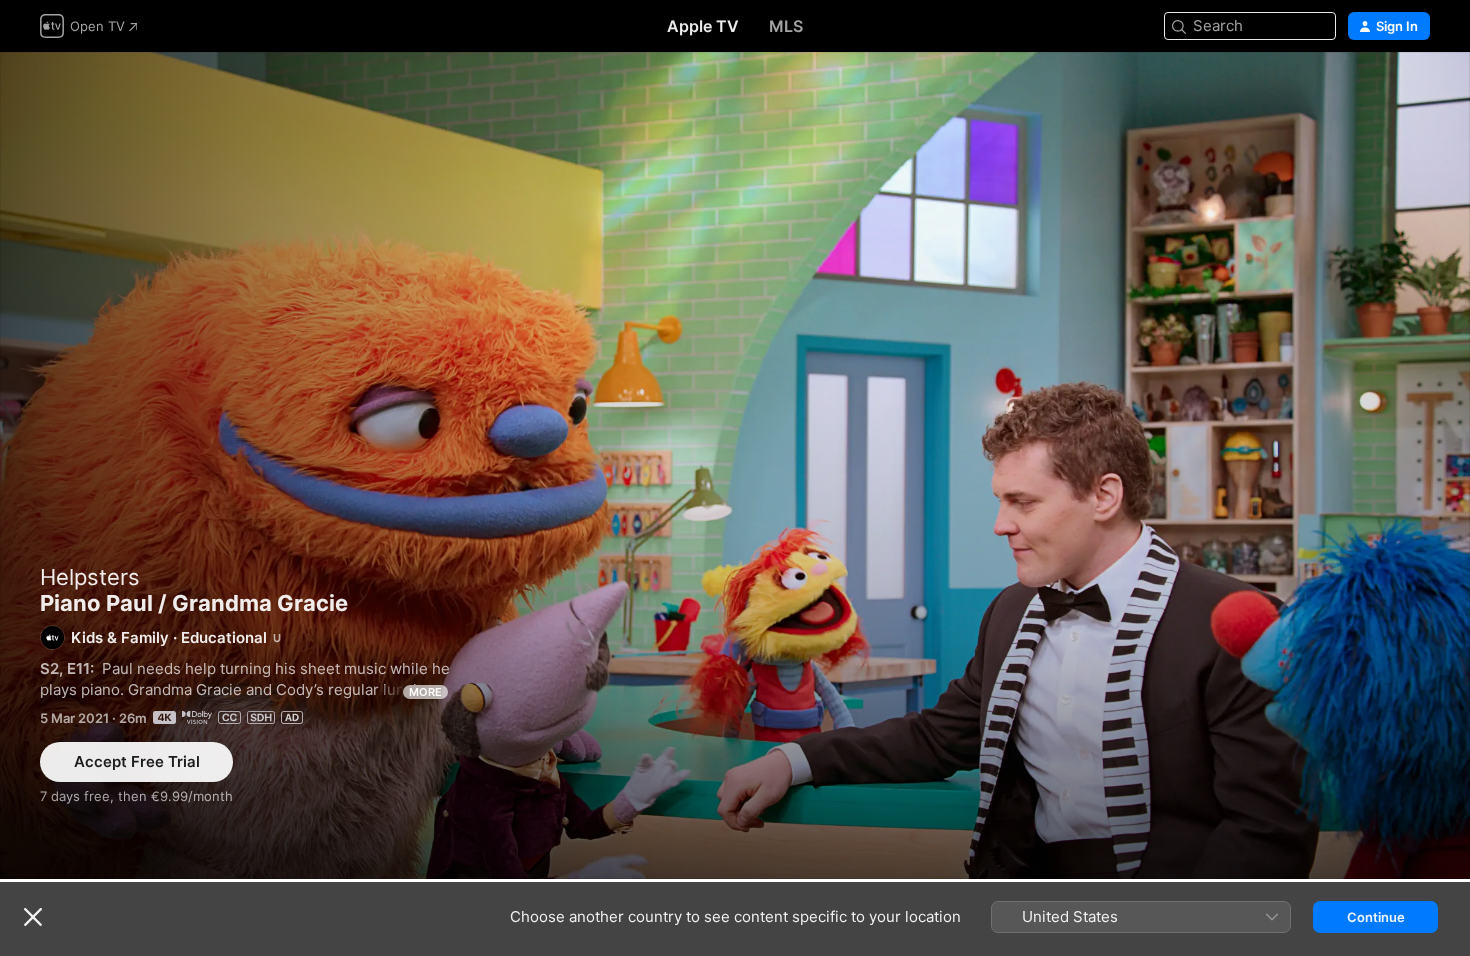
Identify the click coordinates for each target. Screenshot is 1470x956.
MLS (786, 26)
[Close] (33, 917)
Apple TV (703, 26)
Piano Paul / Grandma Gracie (735, 465)
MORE (425, 692)
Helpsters (90, 577)
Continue (1376, 917)
